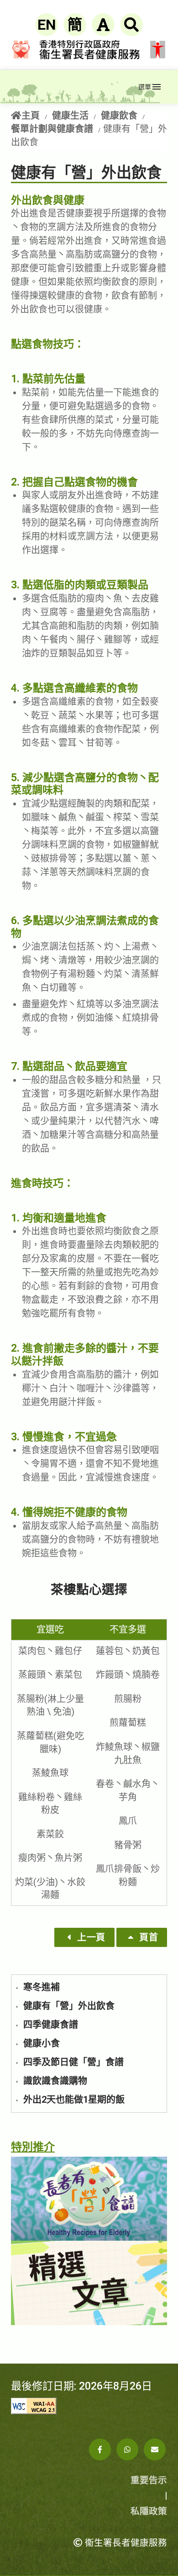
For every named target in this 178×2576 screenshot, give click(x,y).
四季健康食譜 (51, 2025)
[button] (84, 1937)
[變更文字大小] (103, 25)
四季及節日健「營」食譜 (73, 2062)
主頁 (31, 116)
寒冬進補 (42, 1987)
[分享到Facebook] (100, 2449)
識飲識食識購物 (55, 2081)
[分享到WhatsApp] (127, 2449)
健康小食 (42, 2043)
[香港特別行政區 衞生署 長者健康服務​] (69, 87)
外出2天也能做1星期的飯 (74, 2100)
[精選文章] (89, 2283)
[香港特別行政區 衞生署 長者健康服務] (89, 49)
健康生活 (70, 116)
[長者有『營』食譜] (89, 2199)
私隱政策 (149, 2511)
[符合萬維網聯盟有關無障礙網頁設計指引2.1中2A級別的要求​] (89, 2406)
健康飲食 (119, 116)
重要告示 (149, 2480)
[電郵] (155, 2449)
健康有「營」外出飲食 (69, 2006)
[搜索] (131, 25)
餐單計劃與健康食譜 (52, 129)
